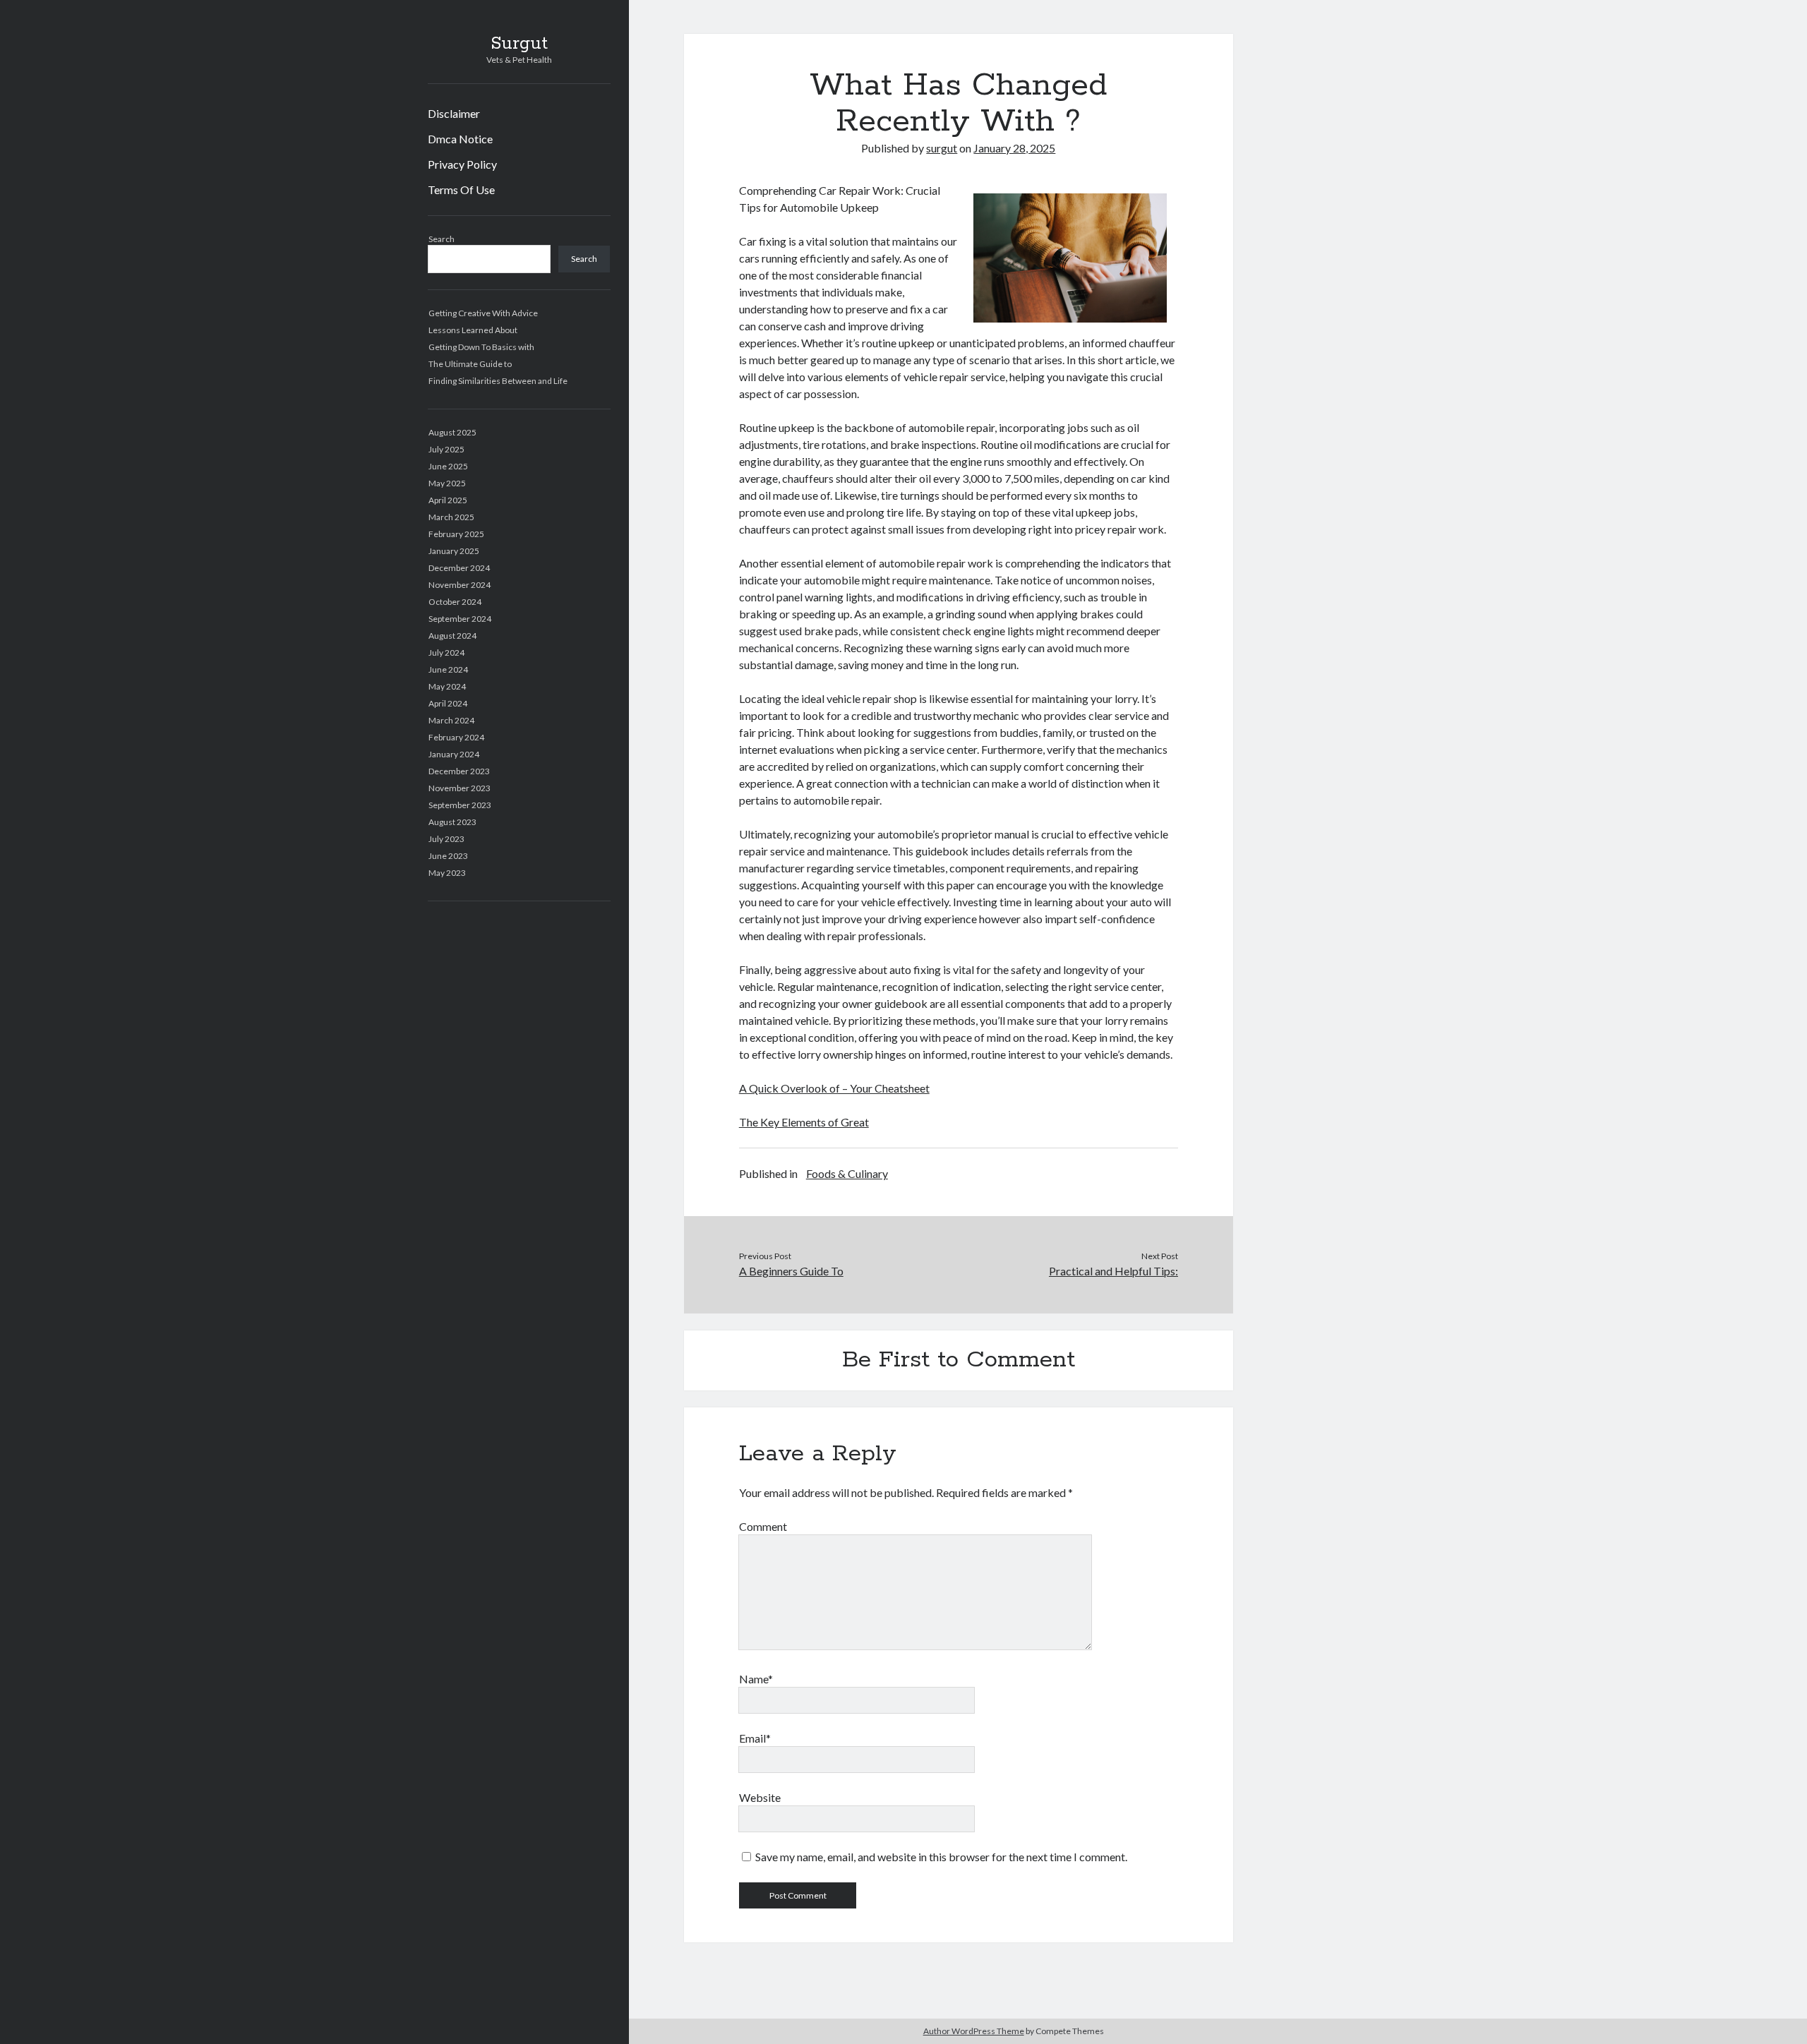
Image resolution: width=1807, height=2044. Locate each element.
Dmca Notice (460, 139)
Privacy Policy (462, 164)
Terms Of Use (461, 190)
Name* (756, 1679)
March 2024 (451, 720)
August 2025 (452, 432)
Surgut (519, 44)
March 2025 (451, 517)
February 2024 (456, 737)
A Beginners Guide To (791, 1271)
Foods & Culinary (847, 1173)
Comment (763, 1526)
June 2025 (448, 466)
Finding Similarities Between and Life (498, 381)
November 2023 (460, 788)
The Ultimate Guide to (470, 364)
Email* (755, 1738)
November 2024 (460, 585)
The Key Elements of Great (804, 1122)
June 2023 (448, 856)
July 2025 (446, 449)
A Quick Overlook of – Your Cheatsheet (834, 1088)
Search (442, 239)
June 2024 (448, 669)
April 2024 (448, 703)
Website (760, 1797)
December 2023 (459, 771)
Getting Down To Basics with (481, 347)
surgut (942, 148)
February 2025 (456, 534)
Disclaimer (454, 113)
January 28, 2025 (1014, 148)
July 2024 (446, 653)
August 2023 (452, 822)
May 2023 (447, 873)
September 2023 (460, 805)
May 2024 (447, 686)
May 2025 (447, 483)
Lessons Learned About (473, 330)
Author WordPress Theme (974, 2031)
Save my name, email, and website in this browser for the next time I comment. (941, 1857)
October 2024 (455, 602)
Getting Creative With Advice (483, 313)
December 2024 (459, 568)
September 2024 (460, 619)
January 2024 (454, 754)
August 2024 (452, 636)
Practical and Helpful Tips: (1113, 1271)
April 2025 (448, 500)
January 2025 (454, 551)
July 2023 (446, 839)
